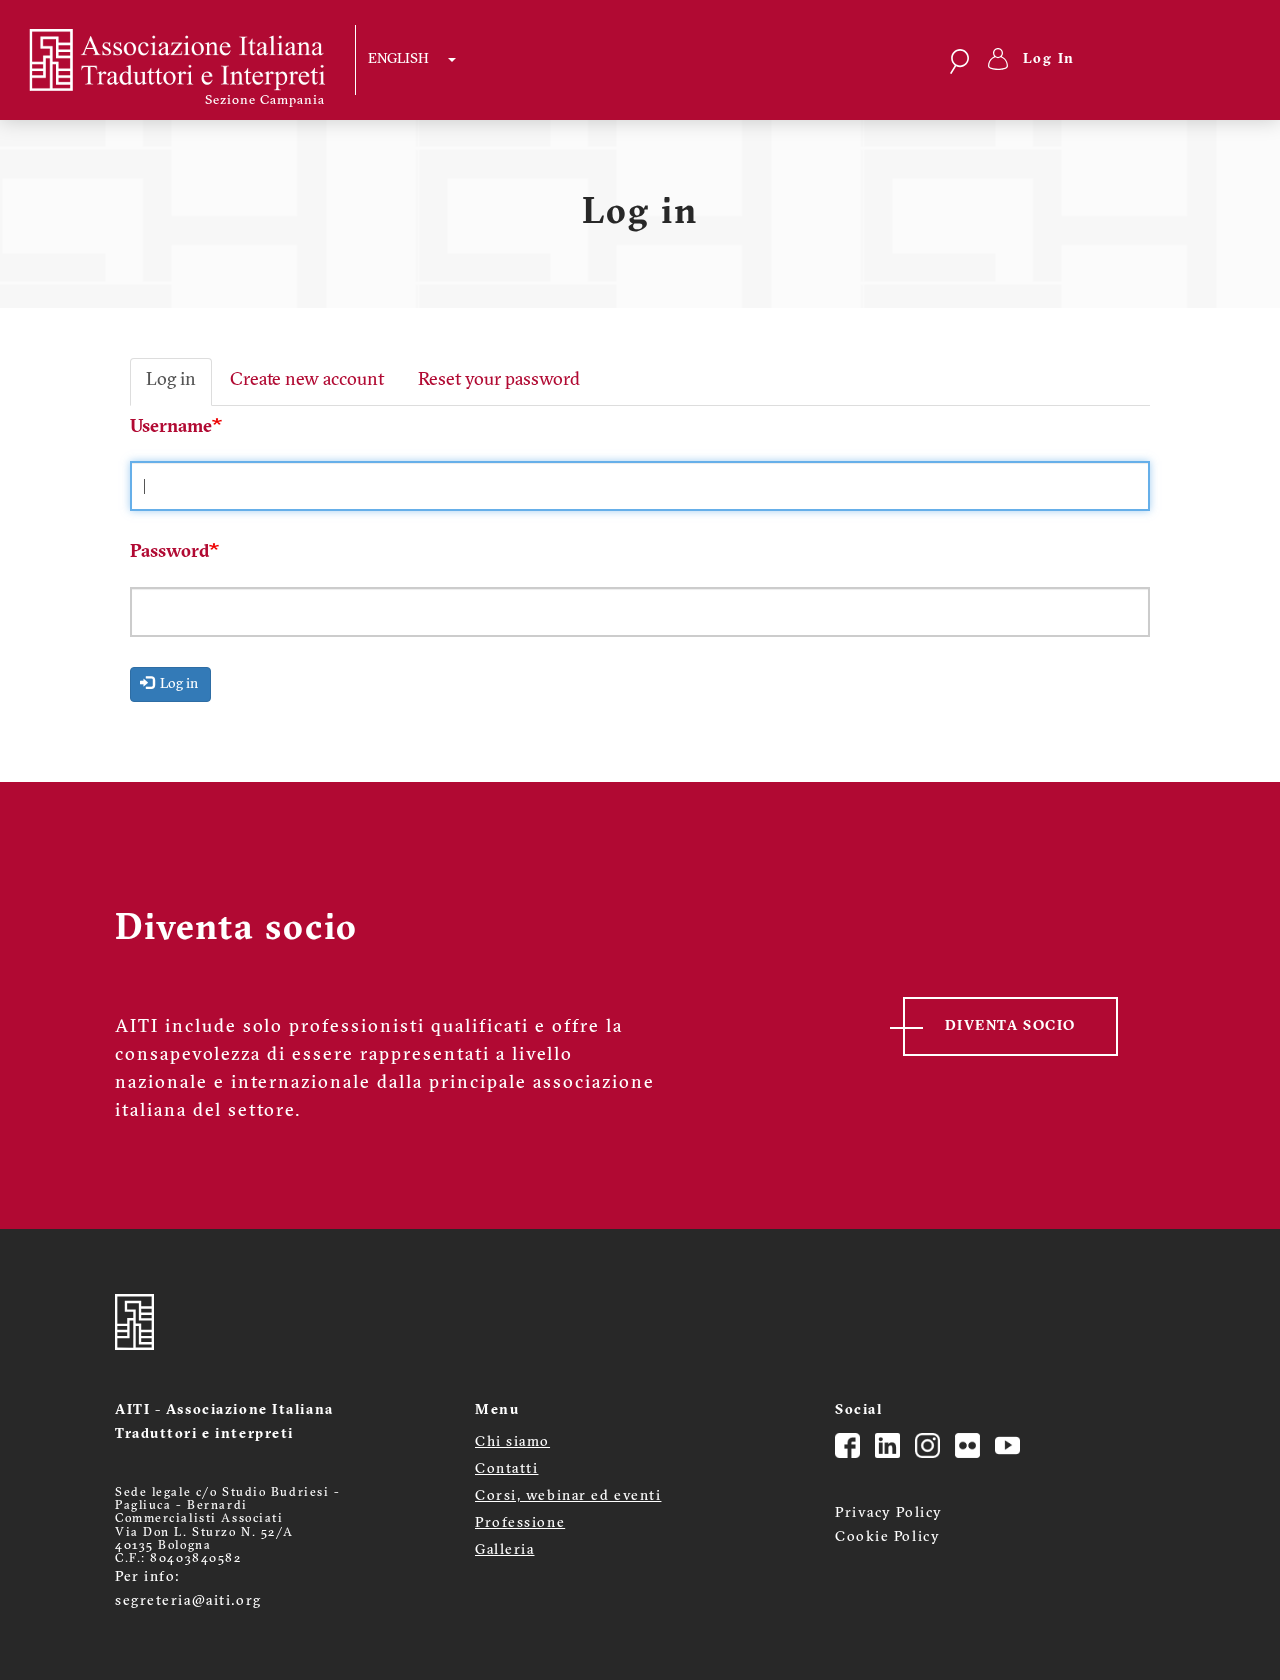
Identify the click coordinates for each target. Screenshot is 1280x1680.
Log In (1049, 59)
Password (169, 553)
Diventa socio (1010, 1026)
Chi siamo (512, 1442)
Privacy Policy (889, 1513)
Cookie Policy (887, 1537)
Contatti (506, 1469)
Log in (171, 381)
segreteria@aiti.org (188, 1601)
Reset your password (499, 381)
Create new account (307, 381)
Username (171, 428)
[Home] (190, 60)
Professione (520, 1523)
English (398, 59)
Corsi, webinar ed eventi (568, 1496)
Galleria (504, 1550)
